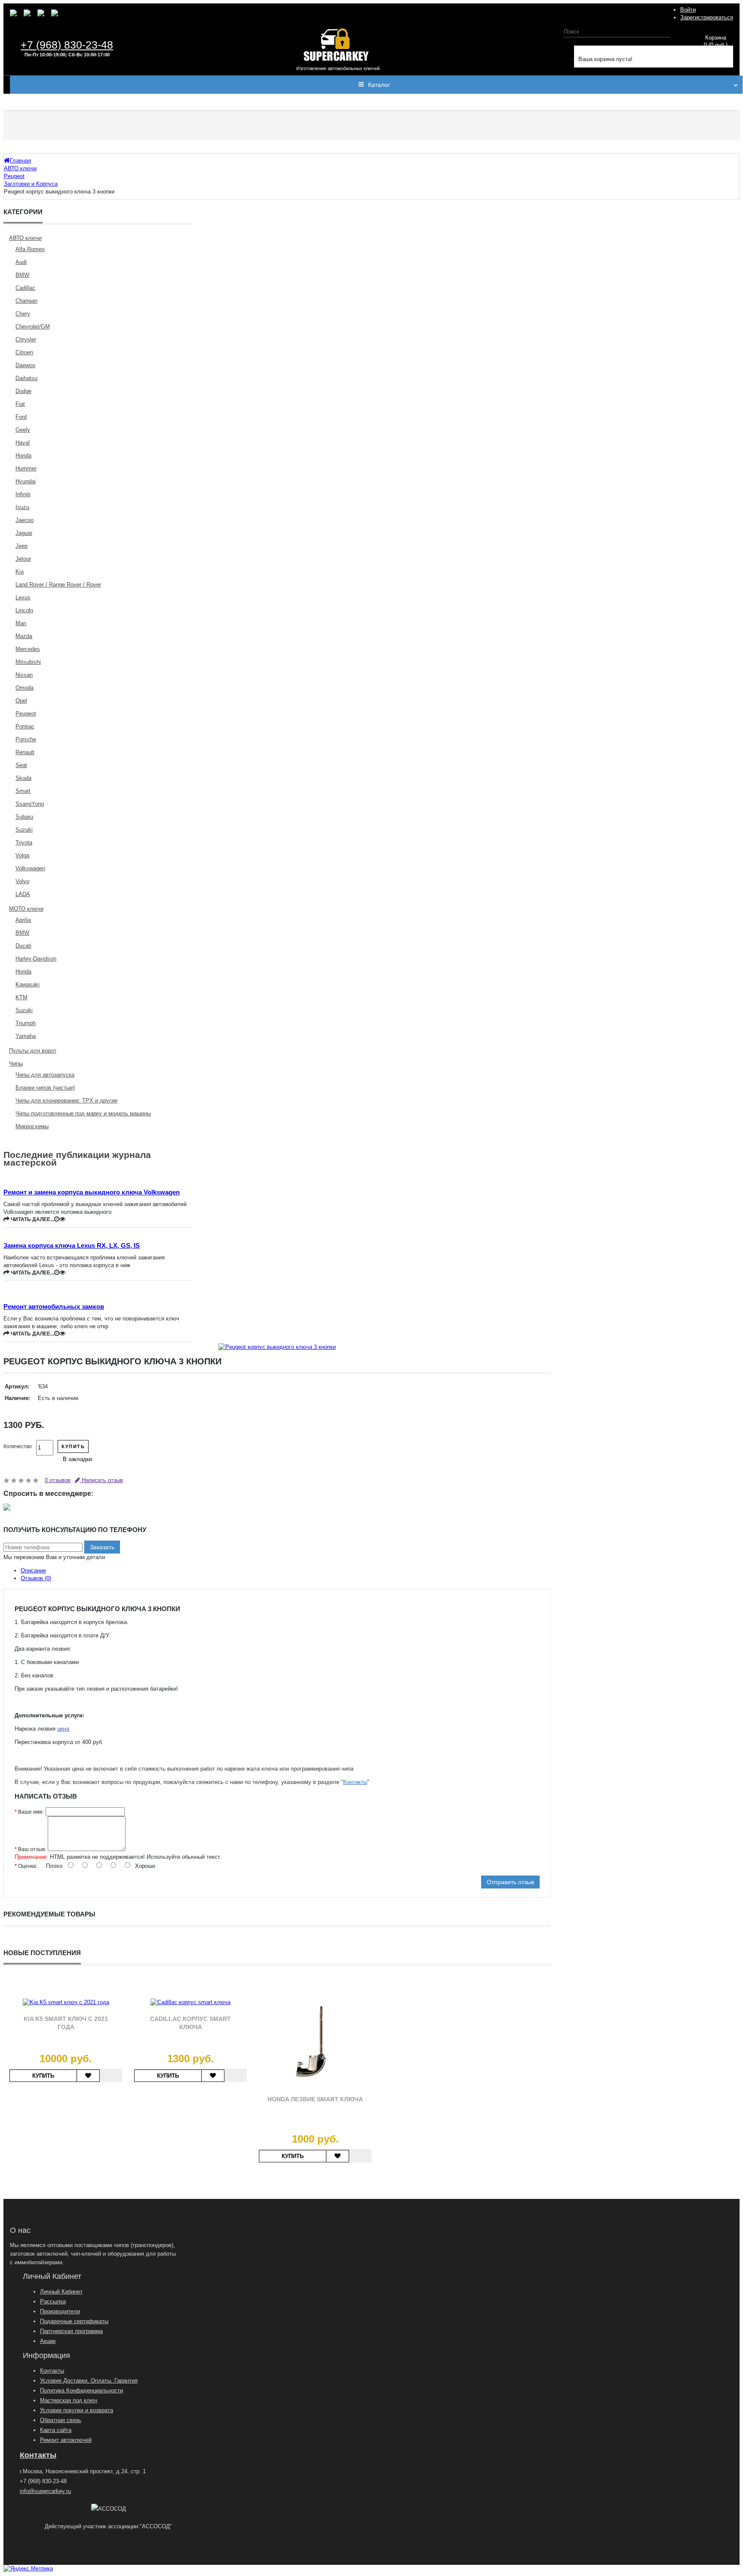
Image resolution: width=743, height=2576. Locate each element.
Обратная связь (61, 2420)
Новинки (258, 102)
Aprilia (23, 920)
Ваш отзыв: (32, 1849)
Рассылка (53, 2301)
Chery (23, 314)
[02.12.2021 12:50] (57, 1334)
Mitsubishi (28, 662)
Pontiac (25, 726)
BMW (22, 275)
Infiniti (23, 494)
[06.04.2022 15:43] (57, 1273)
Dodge (23, 391)
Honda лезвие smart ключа (315, 2099)
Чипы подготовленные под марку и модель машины (83, 1113)
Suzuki (24, 830)
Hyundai (26, 481)
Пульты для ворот (33, 1051)
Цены (227, 102)
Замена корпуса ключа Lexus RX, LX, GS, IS (72, 1245)
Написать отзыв (101, 1480)
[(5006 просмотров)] (62, 1219)
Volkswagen (30, 868)
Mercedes (28, 649)
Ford (21, 417)
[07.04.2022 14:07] (57, 1219)
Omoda (25, 688)
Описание (33, 1570)
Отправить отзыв (510, 1882)
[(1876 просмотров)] (62, 1273)
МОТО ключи (26, 909)
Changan (26, 301)
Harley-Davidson (36, 959)
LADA (23, 894)
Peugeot (26, 714)
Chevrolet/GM (33, 327)
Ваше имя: (31, 1812)
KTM (21, 997)
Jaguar (24, 533)
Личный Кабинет (61, 2292)
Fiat (20, 404)
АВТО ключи (25, 238)
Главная (27, 102)
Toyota (24, 843)
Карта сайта (56, 2430)
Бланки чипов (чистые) (45, 1088)
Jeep (21, 546)
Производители (60, 2311)
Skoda (23, 778)
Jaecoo (25, 520)
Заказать (102, 1547)
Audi (21, 262)
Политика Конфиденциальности (81, 2390)
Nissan (24, 675)
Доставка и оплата (180, 102)
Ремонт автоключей (66, 2440)
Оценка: (28, 1866)
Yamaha (26, 1036)
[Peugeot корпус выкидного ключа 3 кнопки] (277, 1347)
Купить (73, 1446)
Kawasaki (28, 984)
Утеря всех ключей (110, 102)
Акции (48, 2341)
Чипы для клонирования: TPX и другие (66, 1101)
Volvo (22, 881)
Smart (23, 791)
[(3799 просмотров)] (62, 1334)
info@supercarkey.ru (45, 2491)
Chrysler (26, 339)
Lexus (23, 597)
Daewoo (25, 365)
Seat (21, 765)
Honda (23, 456)
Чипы (16, 1064)
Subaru (24, 817)
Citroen (24, 352)
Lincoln (24, 610)
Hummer (26, 468)
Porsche (26, 739)
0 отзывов (58, 1480)
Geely (23, 430)
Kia (20, 572)
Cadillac (25, 288)
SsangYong (30, 804)
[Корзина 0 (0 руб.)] (568, 48)
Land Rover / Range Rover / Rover (58, 585)
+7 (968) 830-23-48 (67, 45)
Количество (18, 1446)
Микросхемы (32, 1126)
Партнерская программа (71, 2331)
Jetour (23, 559)
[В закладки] (88, 2076)
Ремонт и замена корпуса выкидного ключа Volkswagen (92, 1192)
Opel (21, 701)
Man (21, 623)
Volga (22, 855)
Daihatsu (26, 378)
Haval (23, 443)
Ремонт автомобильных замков (54, 1306)
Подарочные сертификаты (74, 2321)
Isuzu (22, 507)
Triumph (26, 1023)
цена (63, 1729)
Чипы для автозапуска (45, 1075)
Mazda (24, 636)
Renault (25, 752)
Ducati (23, 946)
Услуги (60, 102)
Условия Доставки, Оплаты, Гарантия (89, 2381)
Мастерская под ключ (69, 2400)
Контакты (295, 102)
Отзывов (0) (36, 1578)
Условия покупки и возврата (77, 2410)
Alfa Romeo (30, 249)
